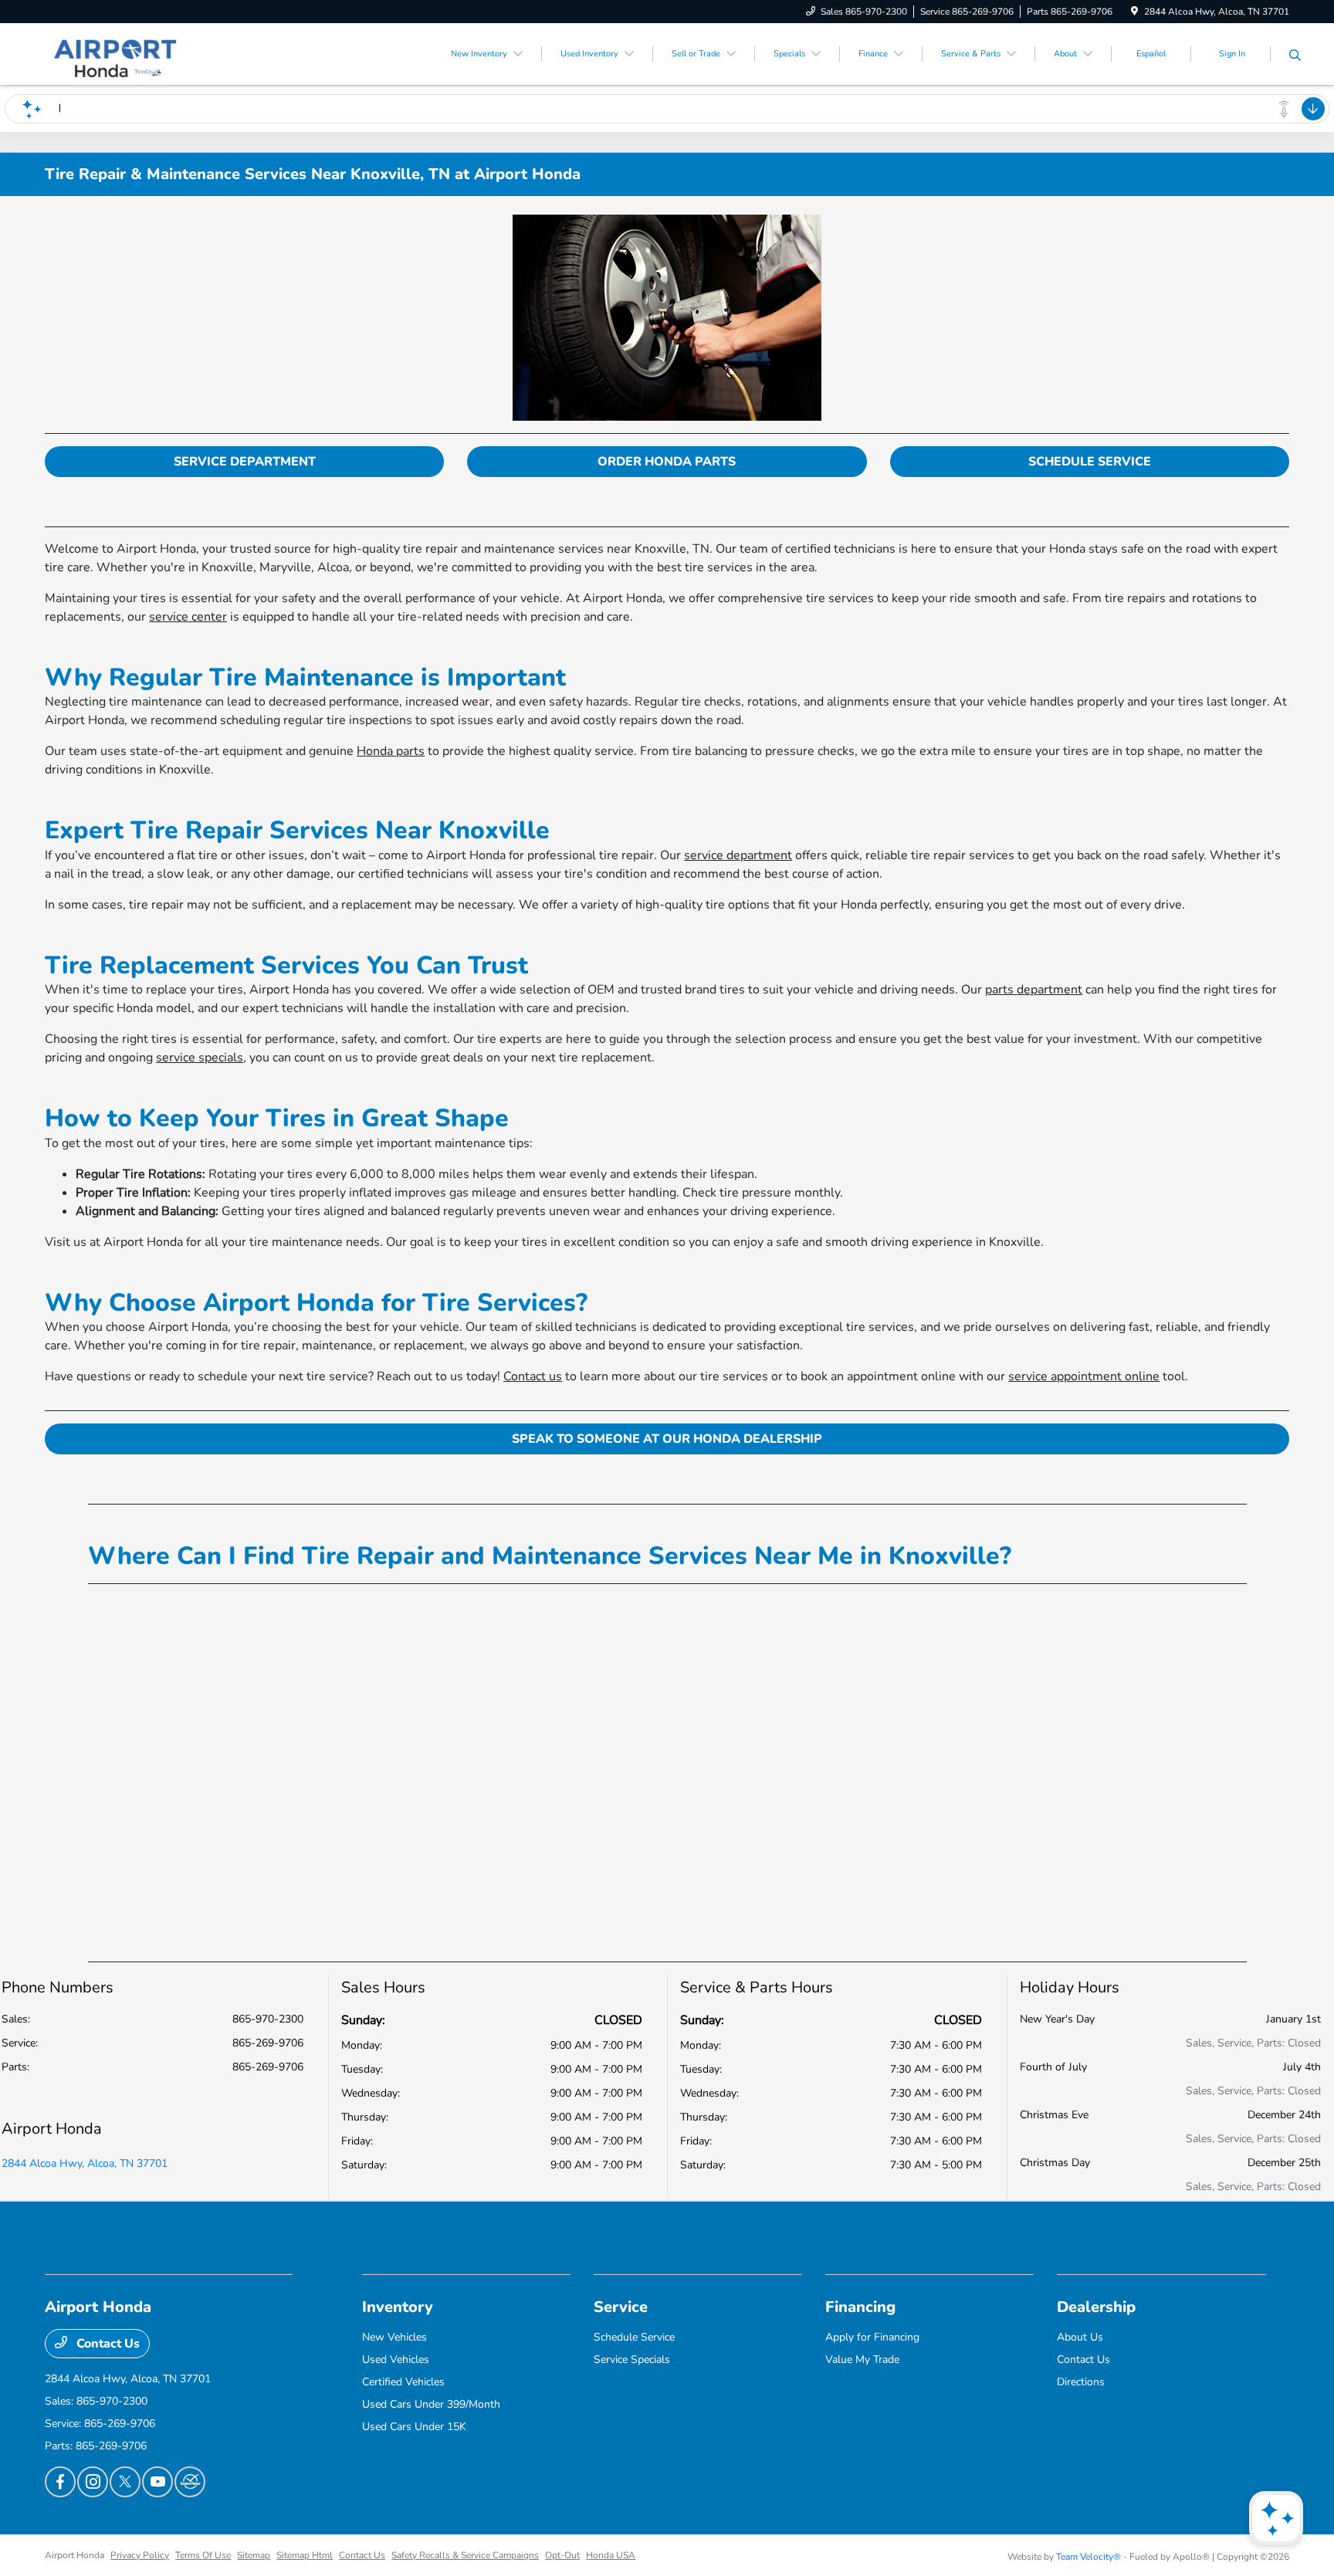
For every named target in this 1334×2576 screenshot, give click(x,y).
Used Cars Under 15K (414, 2427)
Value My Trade (862, 2359)
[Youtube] (157, 2482)
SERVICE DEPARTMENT (245, 462)
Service (621, 2307)
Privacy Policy (140, 2555)
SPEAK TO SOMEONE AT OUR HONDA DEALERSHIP (667, 1439)
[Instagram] (93, 2482)
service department (738, 855)
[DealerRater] (190, 2482)
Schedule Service (634, 2337)
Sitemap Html (305, 2555)
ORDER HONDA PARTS (667, 462)
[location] (1134, 12)
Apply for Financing (872, 2337)
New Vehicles (394, 2337)
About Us (1080, 2337)
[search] (1295, 56)
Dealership (1096, 2307)
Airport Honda (74, 2555)
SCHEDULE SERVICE (1090, 462)
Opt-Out (562, 2555)
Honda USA (611, 2555)
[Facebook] (60, 2482)
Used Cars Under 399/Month (431, 2404)
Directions (1081, 2382)
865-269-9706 (268, 2043)
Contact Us (107, 2344)
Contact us (533, 1376)
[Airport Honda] (114, 53)
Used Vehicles (396, 2359)
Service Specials (632, 2359)
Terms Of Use (203, 2555)
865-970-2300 (268, 2019)
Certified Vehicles (403, 2382)
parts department (1034, 990)
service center (188, 617)
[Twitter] (125, 2482)
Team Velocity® (1089, 2557)
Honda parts (391, 751)
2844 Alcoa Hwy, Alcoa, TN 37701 (85, 2163)
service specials (200, 1058)
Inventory (398, 2307)
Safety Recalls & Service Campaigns (465, 2555)
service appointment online (1084, 1376)
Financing (860, 2307)
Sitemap (254, 2555)
